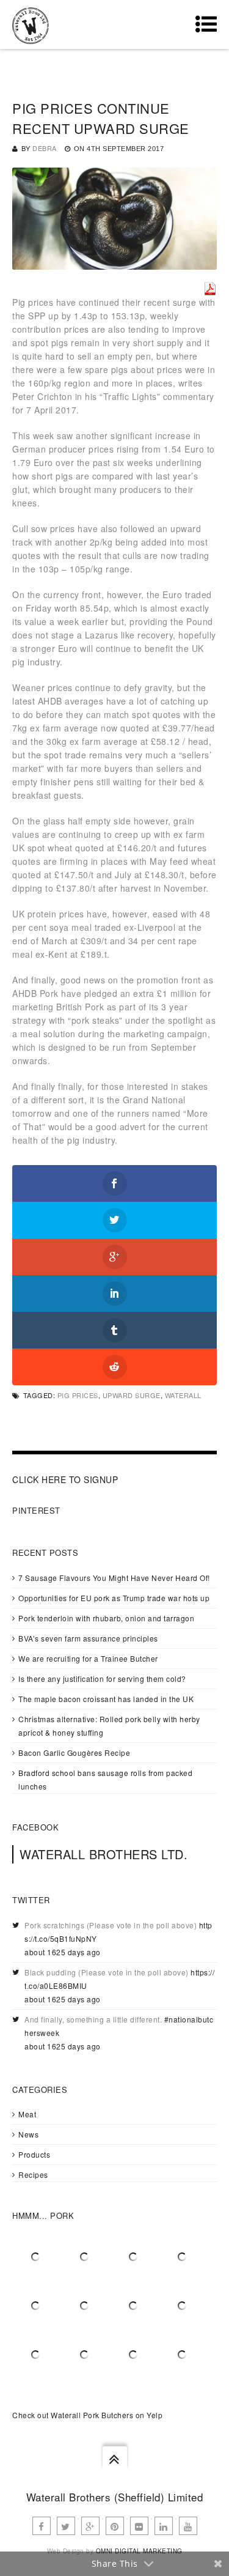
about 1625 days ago (63, 1952)
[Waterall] (31, 24)
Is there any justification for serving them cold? (102, 1678)
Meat (27, 2114)
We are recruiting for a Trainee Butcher (88, 1658)
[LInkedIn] (164, 2526)
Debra (45, 148)
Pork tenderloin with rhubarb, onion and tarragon (106, 1618)
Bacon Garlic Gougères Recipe (74, 1752)
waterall (183, 1395)
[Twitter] (66, 2526)
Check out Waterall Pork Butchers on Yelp (87, 2415)
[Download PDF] (210, 289)
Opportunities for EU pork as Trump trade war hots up (114, 1598)
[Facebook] (42, 2526)
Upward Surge (132, 1395)
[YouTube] (188, 2526)
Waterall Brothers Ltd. (104, 1854)
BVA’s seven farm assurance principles (88, 1638)
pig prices (78, 1395)
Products (34, 2154)
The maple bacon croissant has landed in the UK (106, 1699)
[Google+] (90, 2526)
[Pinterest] (115, 2526)
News (28, 2134)
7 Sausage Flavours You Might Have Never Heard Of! (114, 1578)
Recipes (33, 2174)
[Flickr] (139, 2526)
